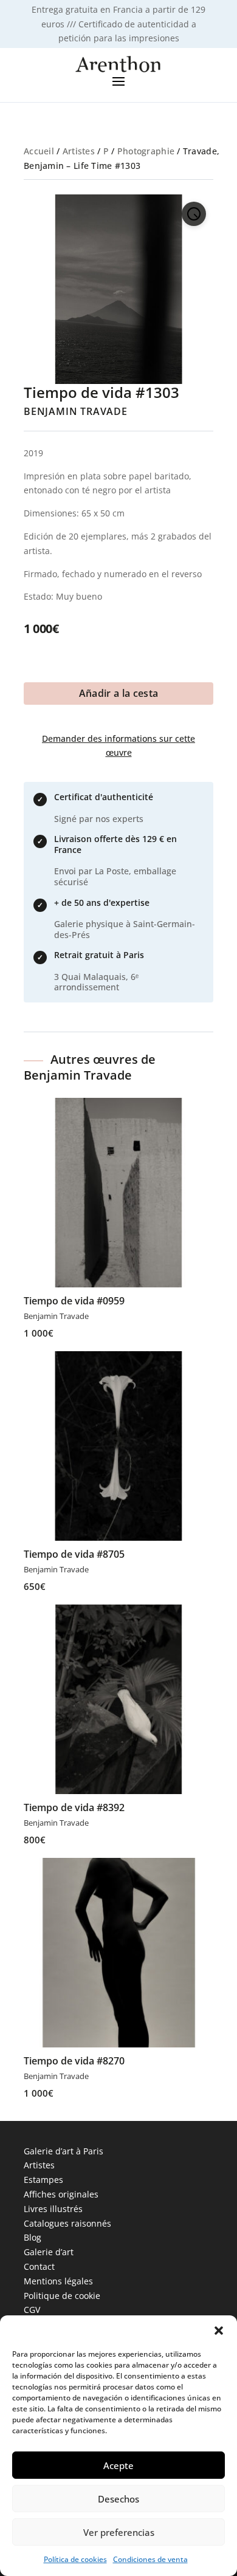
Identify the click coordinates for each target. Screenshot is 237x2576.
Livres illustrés (53, 2209)
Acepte (118, 2465)
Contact (39, 2266)
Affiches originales (61, 2194)
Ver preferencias (119, 2532)
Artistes (79, 151)
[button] (219, 2331)
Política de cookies (75, 2559)
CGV (32, 2310)
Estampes (43, 2180)
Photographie (146, 151)
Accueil (39, 151)
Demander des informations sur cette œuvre (118, 746)
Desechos (118, 2499)
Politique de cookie (62, 2296)
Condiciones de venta (150, 2559)
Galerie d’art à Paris (64, 2151)
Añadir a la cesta (118, 693)
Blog (33, 2237)
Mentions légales (58, 2281)
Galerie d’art (49, 2252)
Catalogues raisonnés (67, 2223)
